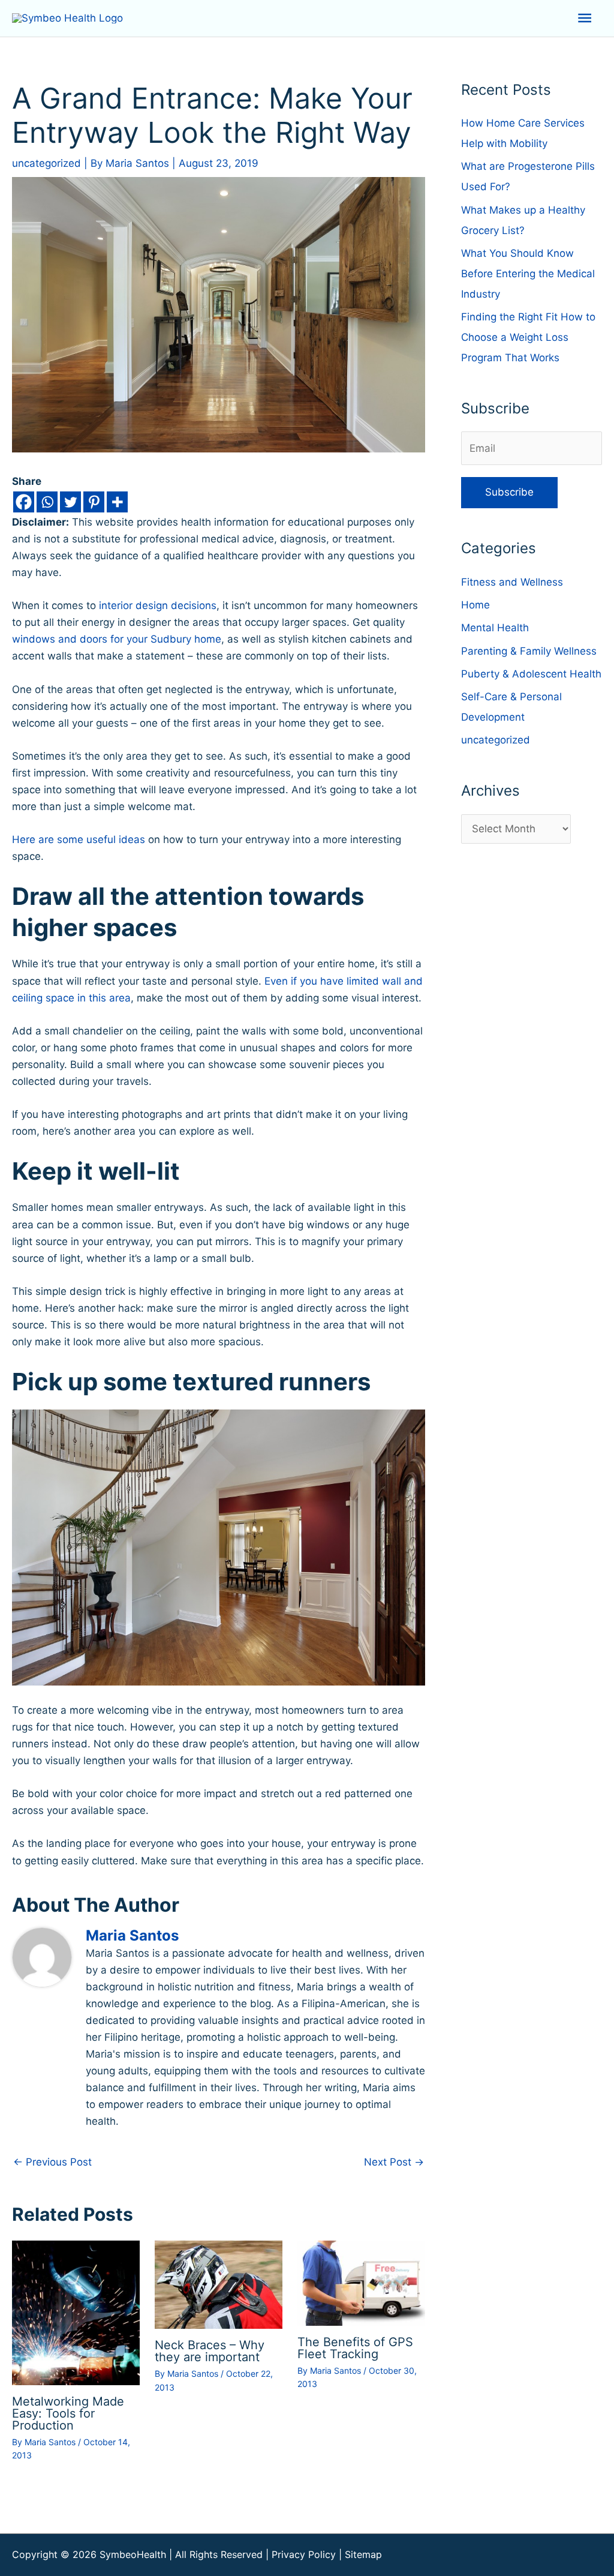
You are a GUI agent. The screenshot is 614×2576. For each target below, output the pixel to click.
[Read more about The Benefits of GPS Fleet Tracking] (361, 2283)
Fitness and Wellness (512, 582)
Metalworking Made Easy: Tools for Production (68, 2413)
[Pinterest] (94, 502)
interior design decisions (158, 605)
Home (475, 605)
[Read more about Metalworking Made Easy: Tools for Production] (76, 2312)
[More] (117, 502)
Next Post (394, 2162)
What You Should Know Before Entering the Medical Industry (528, 274)
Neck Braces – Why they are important (210, 2351)
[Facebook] (24, 502)
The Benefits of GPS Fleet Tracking (355, 2348)
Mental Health (495, 628)
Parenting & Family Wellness (529, 651)
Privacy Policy (304, 2554)
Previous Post (52, 2162)
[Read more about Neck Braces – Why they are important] (219, 2284)
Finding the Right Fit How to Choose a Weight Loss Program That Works (528, 337)
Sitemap (363, 2554)
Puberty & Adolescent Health (531, 674)
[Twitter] (70, 502)
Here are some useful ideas (79, 839)
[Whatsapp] (47, 502)
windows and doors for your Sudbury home (117, 639)
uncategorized (46, 163)
